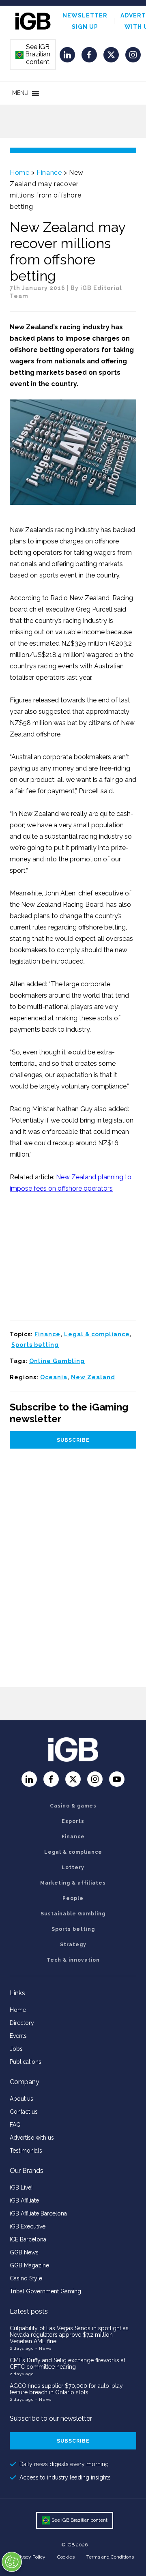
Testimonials (26, 2151)
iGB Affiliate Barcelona (38, 2213)
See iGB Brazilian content (33, 54)
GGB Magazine (29, 2265)
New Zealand (93, 1377)
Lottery (73, 1868)
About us (21, 2099)
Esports (73, 1821)
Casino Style (26, 2278)
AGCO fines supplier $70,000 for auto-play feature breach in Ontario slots (66, 2389)
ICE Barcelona (28, 2239)
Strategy (73, 1945)
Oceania (54, 1377)
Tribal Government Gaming (45, 2291)
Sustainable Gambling (73, 1914)
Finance (49, 173)
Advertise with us (32, 2138)
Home (19, 173)
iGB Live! (21, 2187)
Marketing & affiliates (73, 1883)
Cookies (66, 2557)
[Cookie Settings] (12, 2562)
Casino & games (73, 1806)
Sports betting (35, 1345)
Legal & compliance (97, 1334)
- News (43, 2348)
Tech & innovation (73, 1960)
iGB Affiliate (24, 2200)
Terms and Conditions (110, 2557)
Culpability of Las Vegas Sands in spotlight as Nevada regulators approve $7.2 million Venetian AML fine (69, 2335)
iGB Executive (28, 2226)
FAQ (15, 2125)
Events (18, 2036)
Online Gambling (57, 1361)
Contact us (24, 2112)
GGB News (24, 2252)
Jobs (16, 2049)
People (73, 1898)
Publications (26, 2062)
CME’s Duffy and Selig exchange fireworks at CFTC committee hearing (68, 2363)
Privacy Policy (30, 2557)
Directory (22, 2023)
